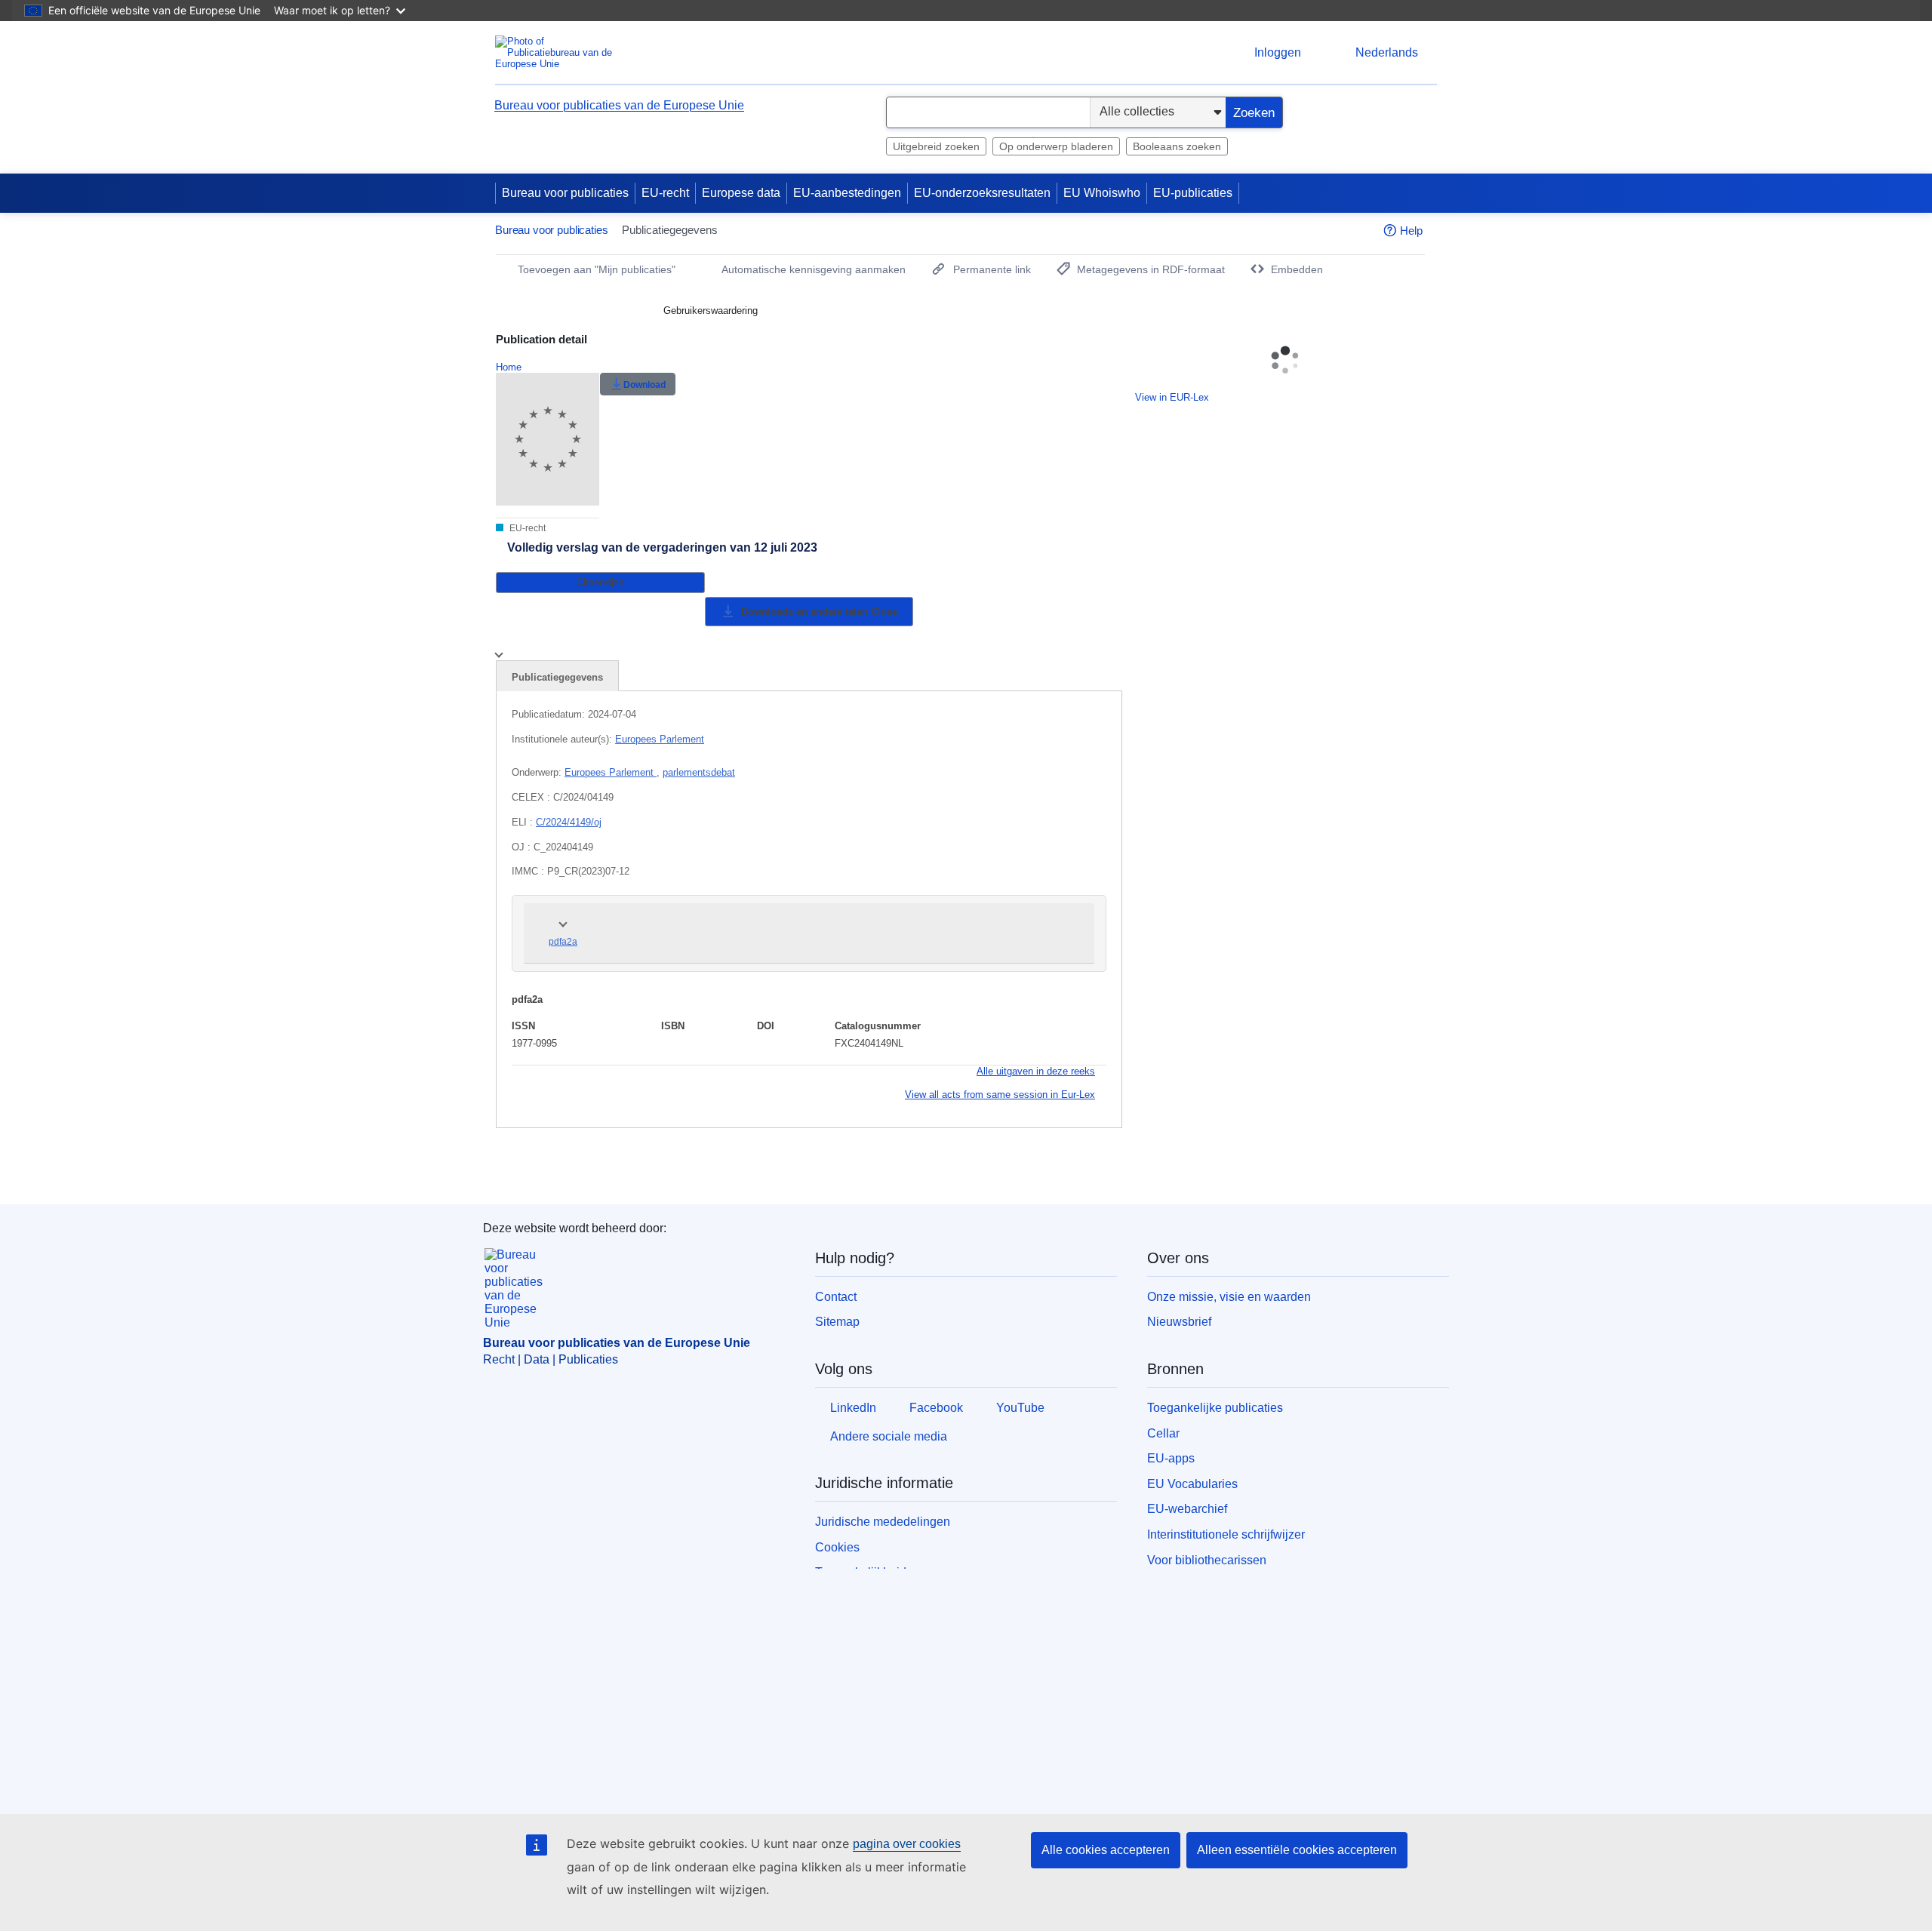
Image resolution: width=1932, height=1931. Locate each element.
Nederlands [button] (1387, 52)
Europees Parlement (660, 739)
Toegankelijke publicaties (1215, 1408)
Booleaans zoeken (1177, 146)
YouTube (1020, 1408)
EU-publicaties (1193, 193)
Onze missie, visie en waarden (1229, 1297)
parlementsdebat (699, 772)
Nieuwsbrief (1179, 1322)
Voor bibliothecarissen (1207, 1560)
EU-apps (1171, 1458)
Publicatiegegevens (557, 677)
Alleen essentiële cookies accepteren (1297, 1850)
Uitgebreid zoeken (936, 146)
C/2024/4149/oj (569, 822)
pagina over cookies (907, 1844)
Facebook (936, 1408)
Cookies (837, 1547)
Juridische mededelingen (883, 1522)
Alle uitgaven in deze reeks (1036, 1071)
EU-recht (665, 193)
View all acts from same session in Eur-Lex (1000, 1095)
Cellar (1163, 1433)
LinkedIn (853, 1408)
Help (1411, 231)
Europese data (741, 193)
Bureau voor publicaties (565, 193)
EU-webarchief (1187, 1509)
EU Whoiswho (1102, 193)
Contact (836, 1297)
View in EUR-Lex (1172, 397)
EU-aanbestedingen (847, 193)
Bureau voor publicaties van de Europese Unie (619, 105)
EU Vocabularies (1192, 1484)
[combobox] (988, 112)
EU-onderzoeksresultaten (982, 193)
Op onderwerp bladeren (1056, 146)
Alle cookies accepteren (1106, 1850)
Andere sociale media (889, 1436)
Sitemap (837, 1322)
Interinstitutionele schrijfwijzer (1226, 1534)
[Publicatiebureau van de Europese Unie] (555, 52)
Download (645, 385)
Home (509, 367)
